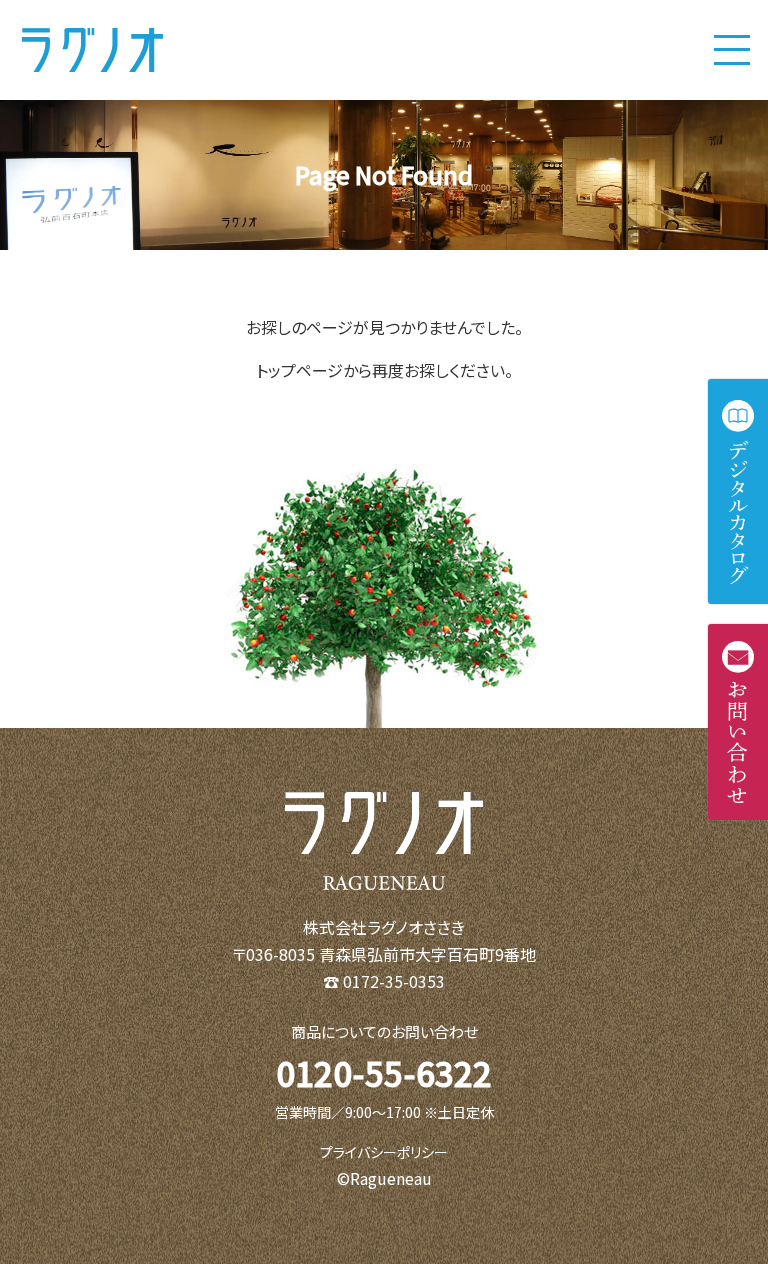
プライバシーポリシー (384, 1152)
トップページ (299, 370)
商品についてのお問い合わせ (384, 1031)
